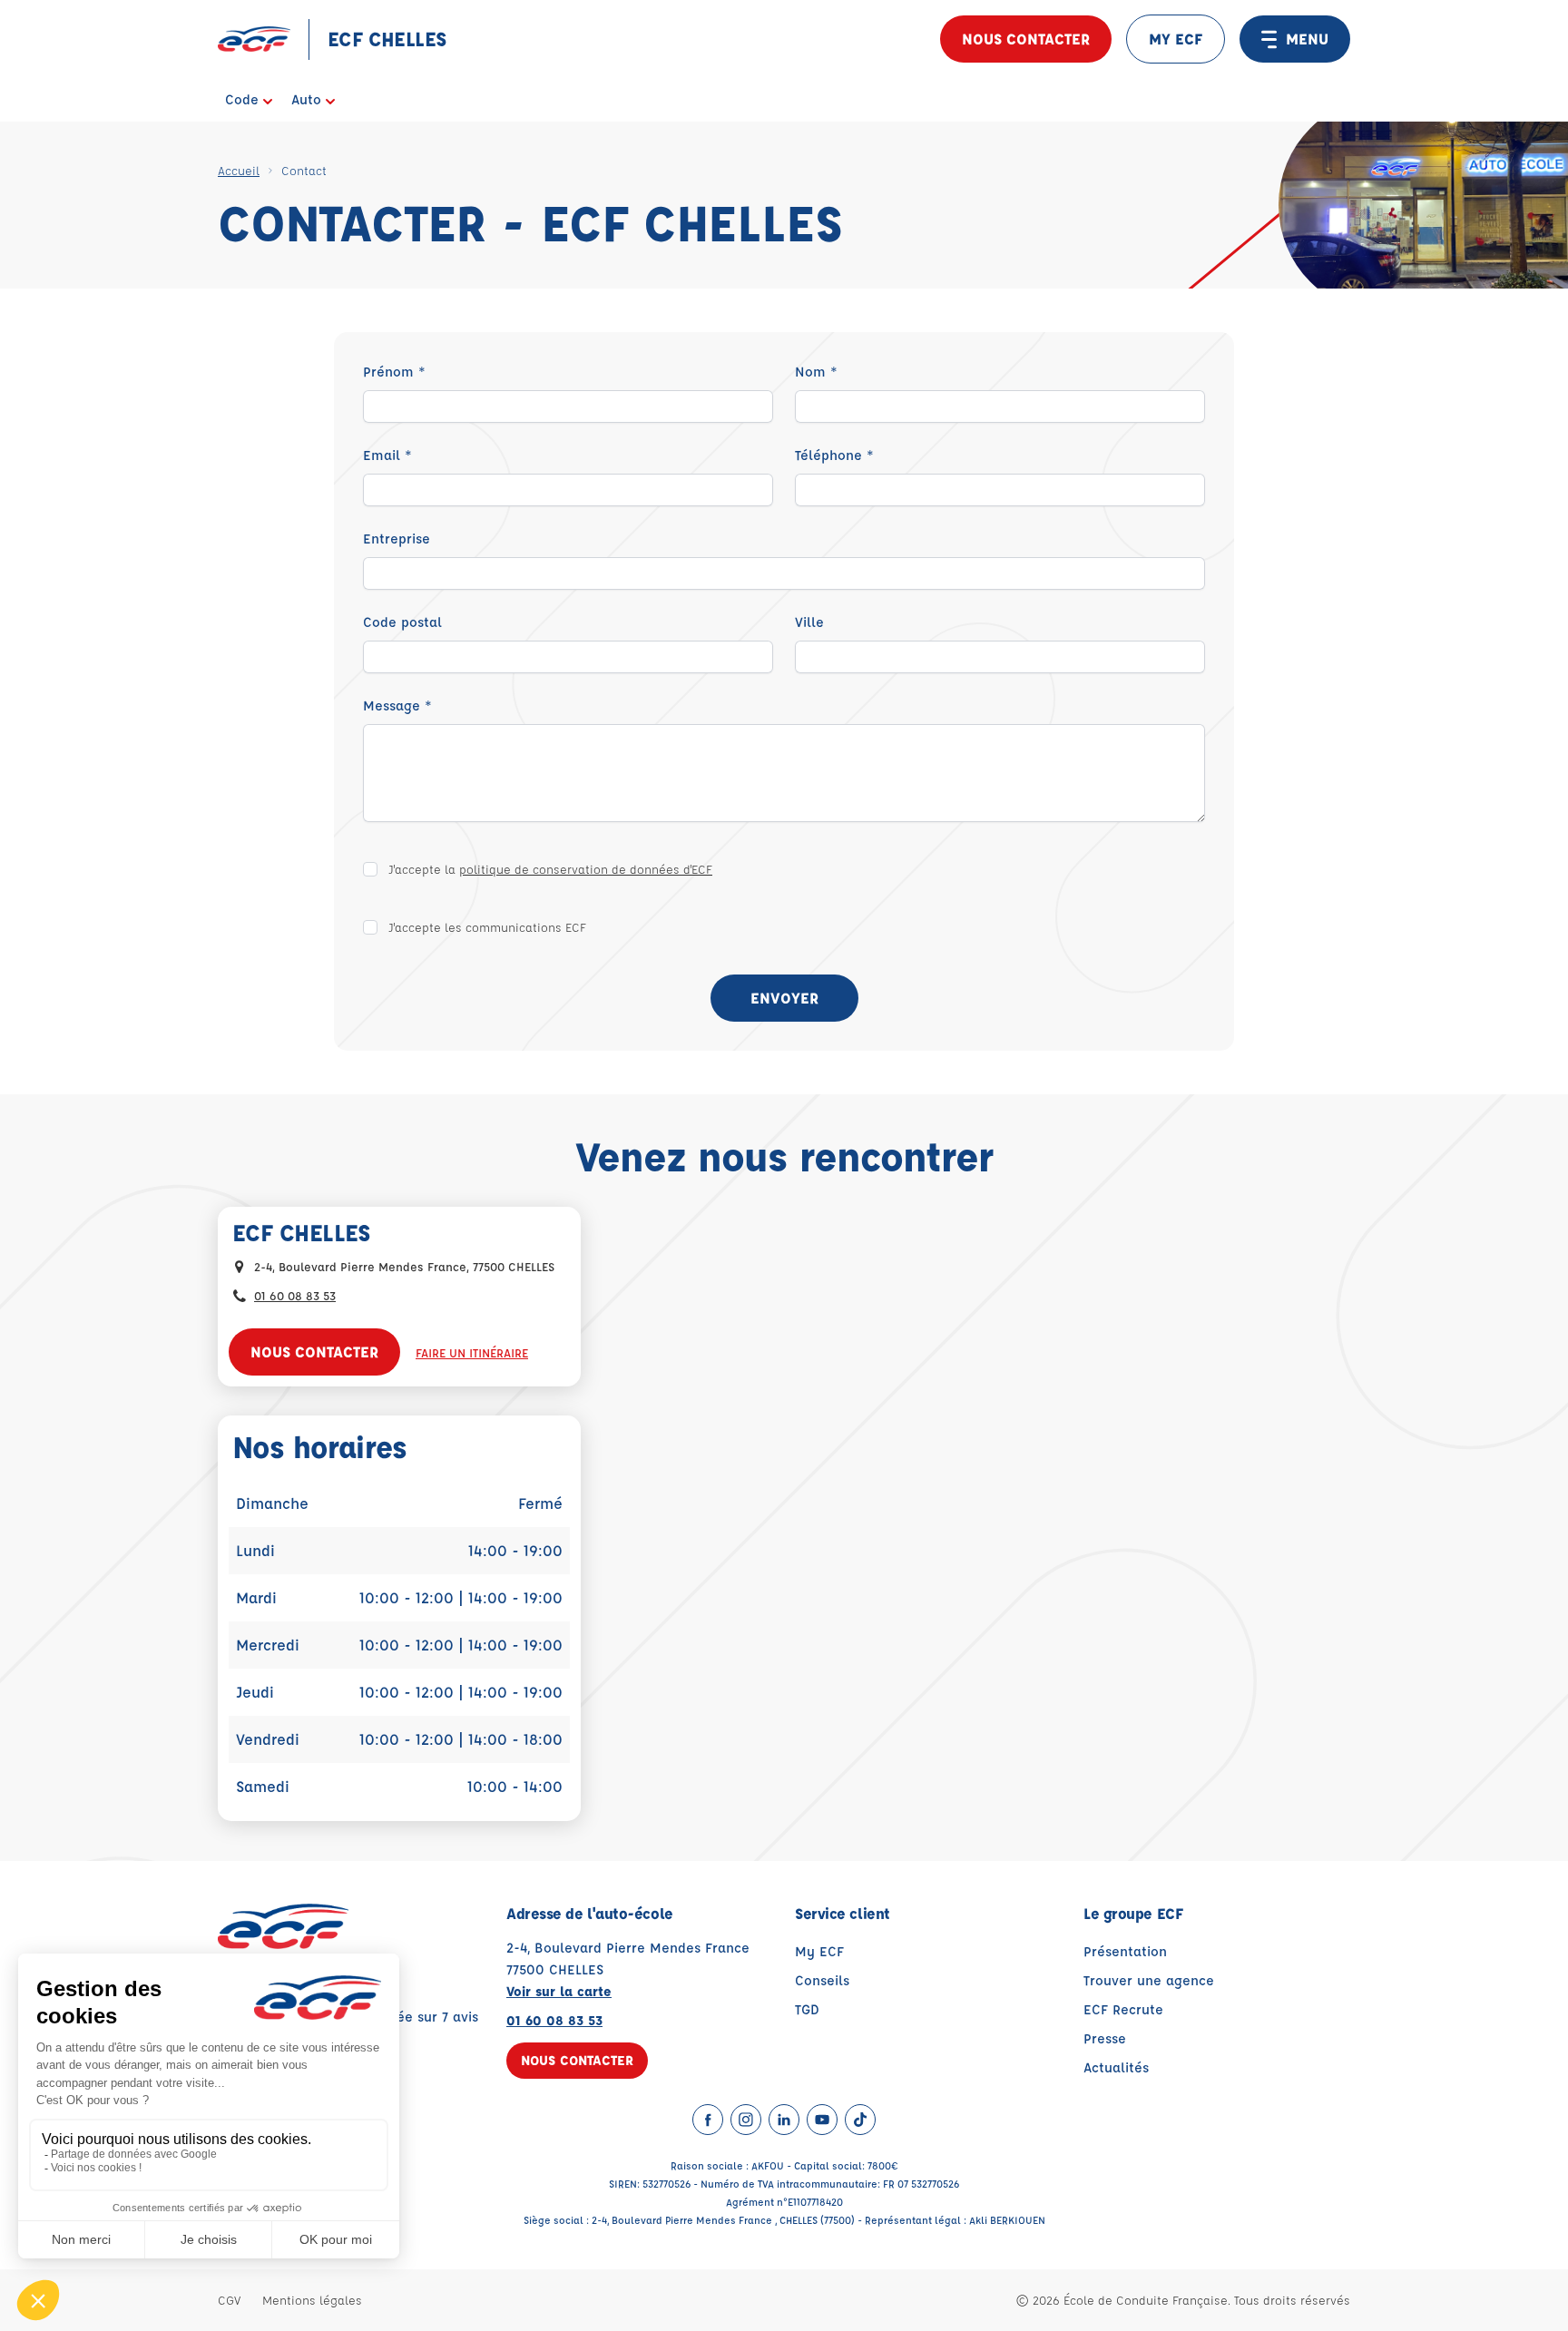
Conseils (822, 1980)
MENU (1307, 39)
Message (397, 705)
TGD (807, 2009)
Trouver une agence (1149, 1980)
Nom (816, 372)
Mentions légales (312, 2300)
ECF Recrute (1123, 2009)
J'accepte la (550, 869)
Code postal (402, 622)
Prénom (394, 372)
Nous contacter (1026, 39)
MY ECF (1176, 39)
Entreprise (397, 539)
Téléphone (834, 455)
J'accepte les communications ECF (487, 927)
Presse (1105, 2038)
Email (387, 455)
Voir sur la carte (559, 1991)
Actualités (1116, 2067)
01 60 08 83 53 (295, 1295)
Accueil (239, 170)
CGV (229, 2300)
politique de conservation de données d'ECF (586, 869)
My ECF (819, 1951)
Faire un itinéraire (472, 1352)
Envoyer (784, 998)
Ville (809, 622)
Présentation (1125, 1951)
